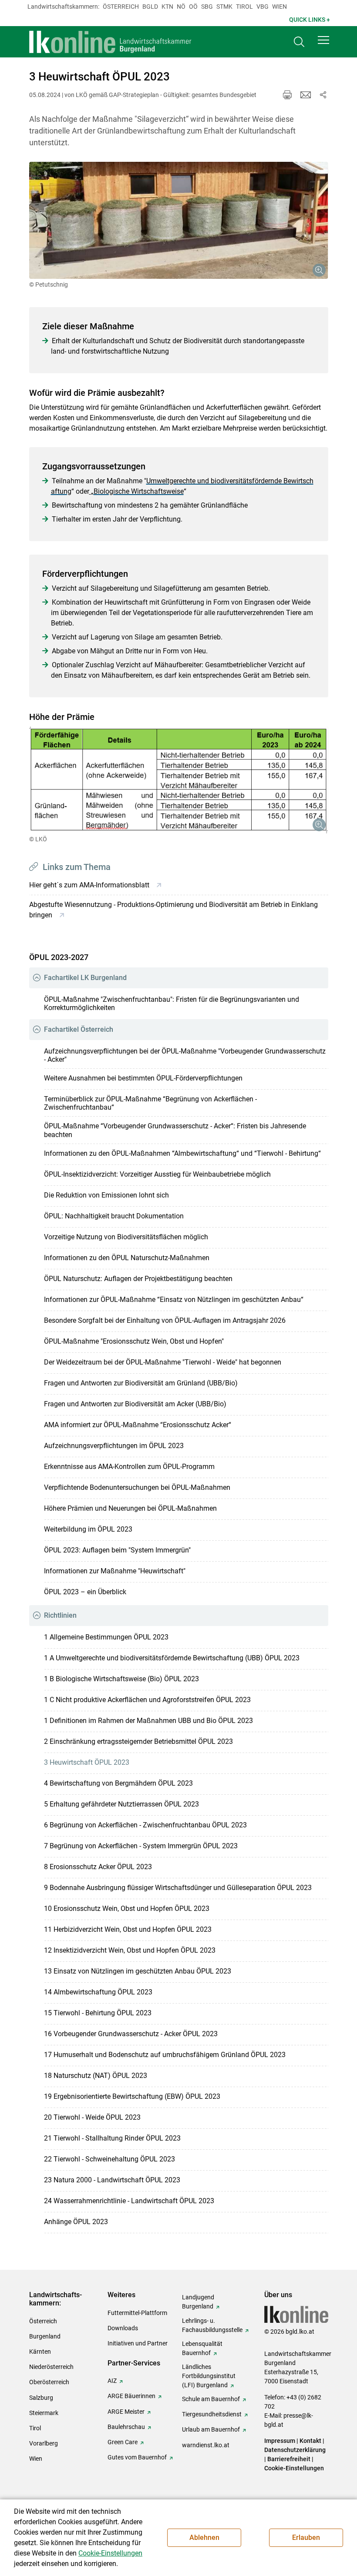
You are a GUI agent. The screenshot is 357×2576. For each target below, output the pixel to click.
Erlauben (306, 2538)
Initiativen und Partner (138, 2343)
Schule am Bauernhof (211, 2399)
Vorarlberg (44, 2443)
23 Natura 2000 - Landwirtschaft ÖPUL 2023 (112, 2180)
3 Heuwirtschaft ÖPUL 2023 (87, 1762)
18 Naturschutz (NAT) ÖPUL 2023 (96, 2076)
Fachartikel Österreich (79, 1029)
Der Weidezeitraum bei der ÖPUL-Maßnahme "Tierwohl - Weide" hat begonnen (163, 1362)
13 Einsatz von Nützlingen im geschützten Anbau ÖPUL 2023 (138, 1971)
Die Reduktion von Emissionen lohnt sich (106, 1195)
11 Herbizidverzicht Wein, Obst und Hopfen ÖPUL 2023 (128, 1929)
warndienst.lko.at (206, 2445)
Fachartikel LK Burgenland (85, 978)
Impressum (280, 2441)
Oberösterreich (49, 2382)
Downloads (123, 2328)
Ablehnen (204, 2538)
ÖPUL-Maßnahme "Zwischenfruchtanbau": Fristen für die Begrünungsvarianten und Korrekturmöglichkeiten (172, 1004)
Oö (193, 7)
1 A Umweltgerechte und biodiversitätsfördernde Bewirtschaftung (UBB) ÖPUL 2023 (172, 1658)
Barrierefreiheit (289, 2459)
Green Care (123, 2442)
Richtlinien (60, 1615)
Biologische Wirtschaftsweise (139, 491)
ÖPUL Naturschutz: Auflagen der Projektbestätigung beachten (138, 1279)
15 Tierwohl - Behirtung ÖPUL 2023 (98, 2013)
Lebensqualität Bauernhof (202, 2348)
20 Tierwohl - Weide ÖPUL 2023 (92, 2117)
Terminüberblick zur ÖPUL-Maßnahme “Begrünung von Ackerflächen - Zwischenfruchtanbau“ (150, 1103)
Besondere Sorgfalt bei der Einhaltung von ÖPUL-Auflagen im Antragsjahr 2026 (165, 1320)
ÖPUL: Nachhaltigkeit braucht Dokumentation (114, 1216)
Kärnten (40, 2352)
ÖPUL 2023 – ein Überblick (85, 1592)
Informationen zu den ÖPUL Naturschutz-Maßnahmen (127, 1258)
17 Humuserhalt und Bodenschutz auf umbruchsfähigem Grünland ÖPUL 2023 (165, 2055)
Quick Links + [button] (310, 20)
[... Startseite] (111, 42)
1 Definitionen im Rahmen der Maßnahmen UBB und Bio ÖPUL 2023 (148, 1721)
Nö (181, 7)
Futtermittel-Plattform (137, 2313)
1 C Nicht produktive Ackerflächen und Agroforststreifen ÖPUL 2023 (147, 1700)
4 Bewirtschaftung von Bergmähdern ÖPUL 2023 (118, 1783)
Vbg (263, 7)
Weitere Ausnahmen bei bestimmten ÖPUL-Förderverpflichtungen (143, 1078)
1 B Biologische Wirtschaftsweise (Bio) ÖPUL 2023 (121, 1679)
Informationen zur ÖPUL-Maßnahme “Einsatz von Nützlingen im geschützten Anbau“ (174, 1300)
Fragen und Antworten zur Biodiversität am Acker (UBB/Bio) (135, 1404)
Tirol (244, 7)
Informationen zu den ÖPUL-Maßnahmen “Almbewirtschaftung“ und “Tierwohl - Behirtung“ (182, 1153)
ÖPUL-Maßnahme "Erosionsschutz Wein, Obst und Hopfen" (134, 1341)
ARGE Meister (126, 2412)
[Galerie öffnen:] (179, 220)
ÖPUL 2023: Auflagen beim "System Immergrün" (117, 1550)
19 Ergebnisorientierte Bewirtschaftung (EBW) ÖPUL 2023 (132, 2096)
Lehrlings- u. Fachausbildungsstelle (212, 2325)
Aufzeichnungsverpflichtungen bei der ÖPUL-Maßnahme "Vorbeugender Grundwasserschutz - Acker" (185, 1055)
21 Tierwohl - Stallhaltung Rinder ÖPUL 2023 (112, 2138)
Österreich (121, 7)
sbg (207, 7)
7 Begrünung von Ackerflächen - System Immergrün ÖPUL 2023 (141, 1846)
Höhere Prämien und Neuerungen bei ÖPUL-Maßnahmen (130, 1508)
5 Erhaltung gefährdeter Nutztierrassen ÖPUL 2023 (121, 1804)
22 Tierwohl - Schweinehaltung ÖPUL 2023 (109, 2159)
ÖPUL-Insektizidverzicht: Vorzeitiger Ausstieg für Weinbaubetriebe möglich (157, 1174)
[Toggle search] (299, 42)
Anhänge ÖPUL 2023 (76, 2222)
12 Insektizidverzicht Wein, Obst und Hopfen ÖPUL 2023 (130, 1950)
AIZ (112, 2381)
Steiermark (44, 2413)
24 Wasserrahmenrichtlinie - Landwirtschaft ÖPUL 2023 (129, 2201)
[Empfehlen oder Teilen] (323, 95)
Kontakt (310, 2441)
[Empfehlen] (306, 95)
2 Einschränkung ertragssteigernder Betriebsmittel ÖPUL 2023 (138, 1741)
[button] (323, 40)
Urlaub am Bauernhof (211, 2429)
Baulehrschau (126, 2427)
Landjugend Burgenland (198, 2302)
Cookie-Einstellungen (294, 2468)
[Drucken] (287, 95)
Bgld (150, 7)
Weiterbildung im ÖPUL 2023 (88, 1529)
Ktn (167, 7)
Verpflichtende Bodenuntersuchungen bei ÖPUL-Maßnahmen (137, 1487)
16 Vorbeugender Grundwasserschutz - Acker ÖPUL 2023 (131, 2034)
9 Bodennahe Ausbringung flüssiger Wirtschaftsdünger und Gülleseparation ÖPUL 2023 (178, 1888)
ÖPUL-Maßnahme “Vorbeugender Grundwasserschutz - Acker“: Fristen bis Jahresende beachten (175, 1130)
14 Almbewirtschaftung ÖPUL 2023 (98, 1992)
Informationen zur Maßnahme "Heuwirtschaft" (115, 1571)
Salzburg (41, 2398)
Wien (280, 7)
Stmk (224, 7)
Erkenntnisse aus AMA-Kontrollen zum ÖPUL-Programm (129, 1467)
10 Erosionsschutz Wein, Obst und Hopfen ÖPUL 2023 (127, 1909)
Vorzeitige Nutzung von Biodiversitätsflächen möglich (126, 1237)
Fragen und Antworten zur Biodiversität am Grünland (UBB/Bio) (141, 1383)
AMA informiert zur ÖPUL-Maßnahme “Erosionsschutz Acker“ (138, 1425)
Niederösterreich (51, 2367)
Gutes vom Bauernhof (137, 2457)
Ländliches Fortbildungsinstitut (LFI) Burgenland (209, 2376)
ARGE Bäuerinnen (131, 2396)
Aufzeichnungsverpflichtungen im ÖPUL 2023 (114, 1446)
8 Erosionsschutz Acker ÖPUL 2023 (98, 1867)
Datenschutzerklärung (295, 2450)
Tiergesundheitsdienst (212, 2414)
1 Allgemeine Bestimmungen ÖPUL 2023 (106, 1637)
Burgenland (45, 2336)
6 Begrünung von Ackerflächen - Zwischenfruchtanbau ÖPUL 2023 (145, 1825)
